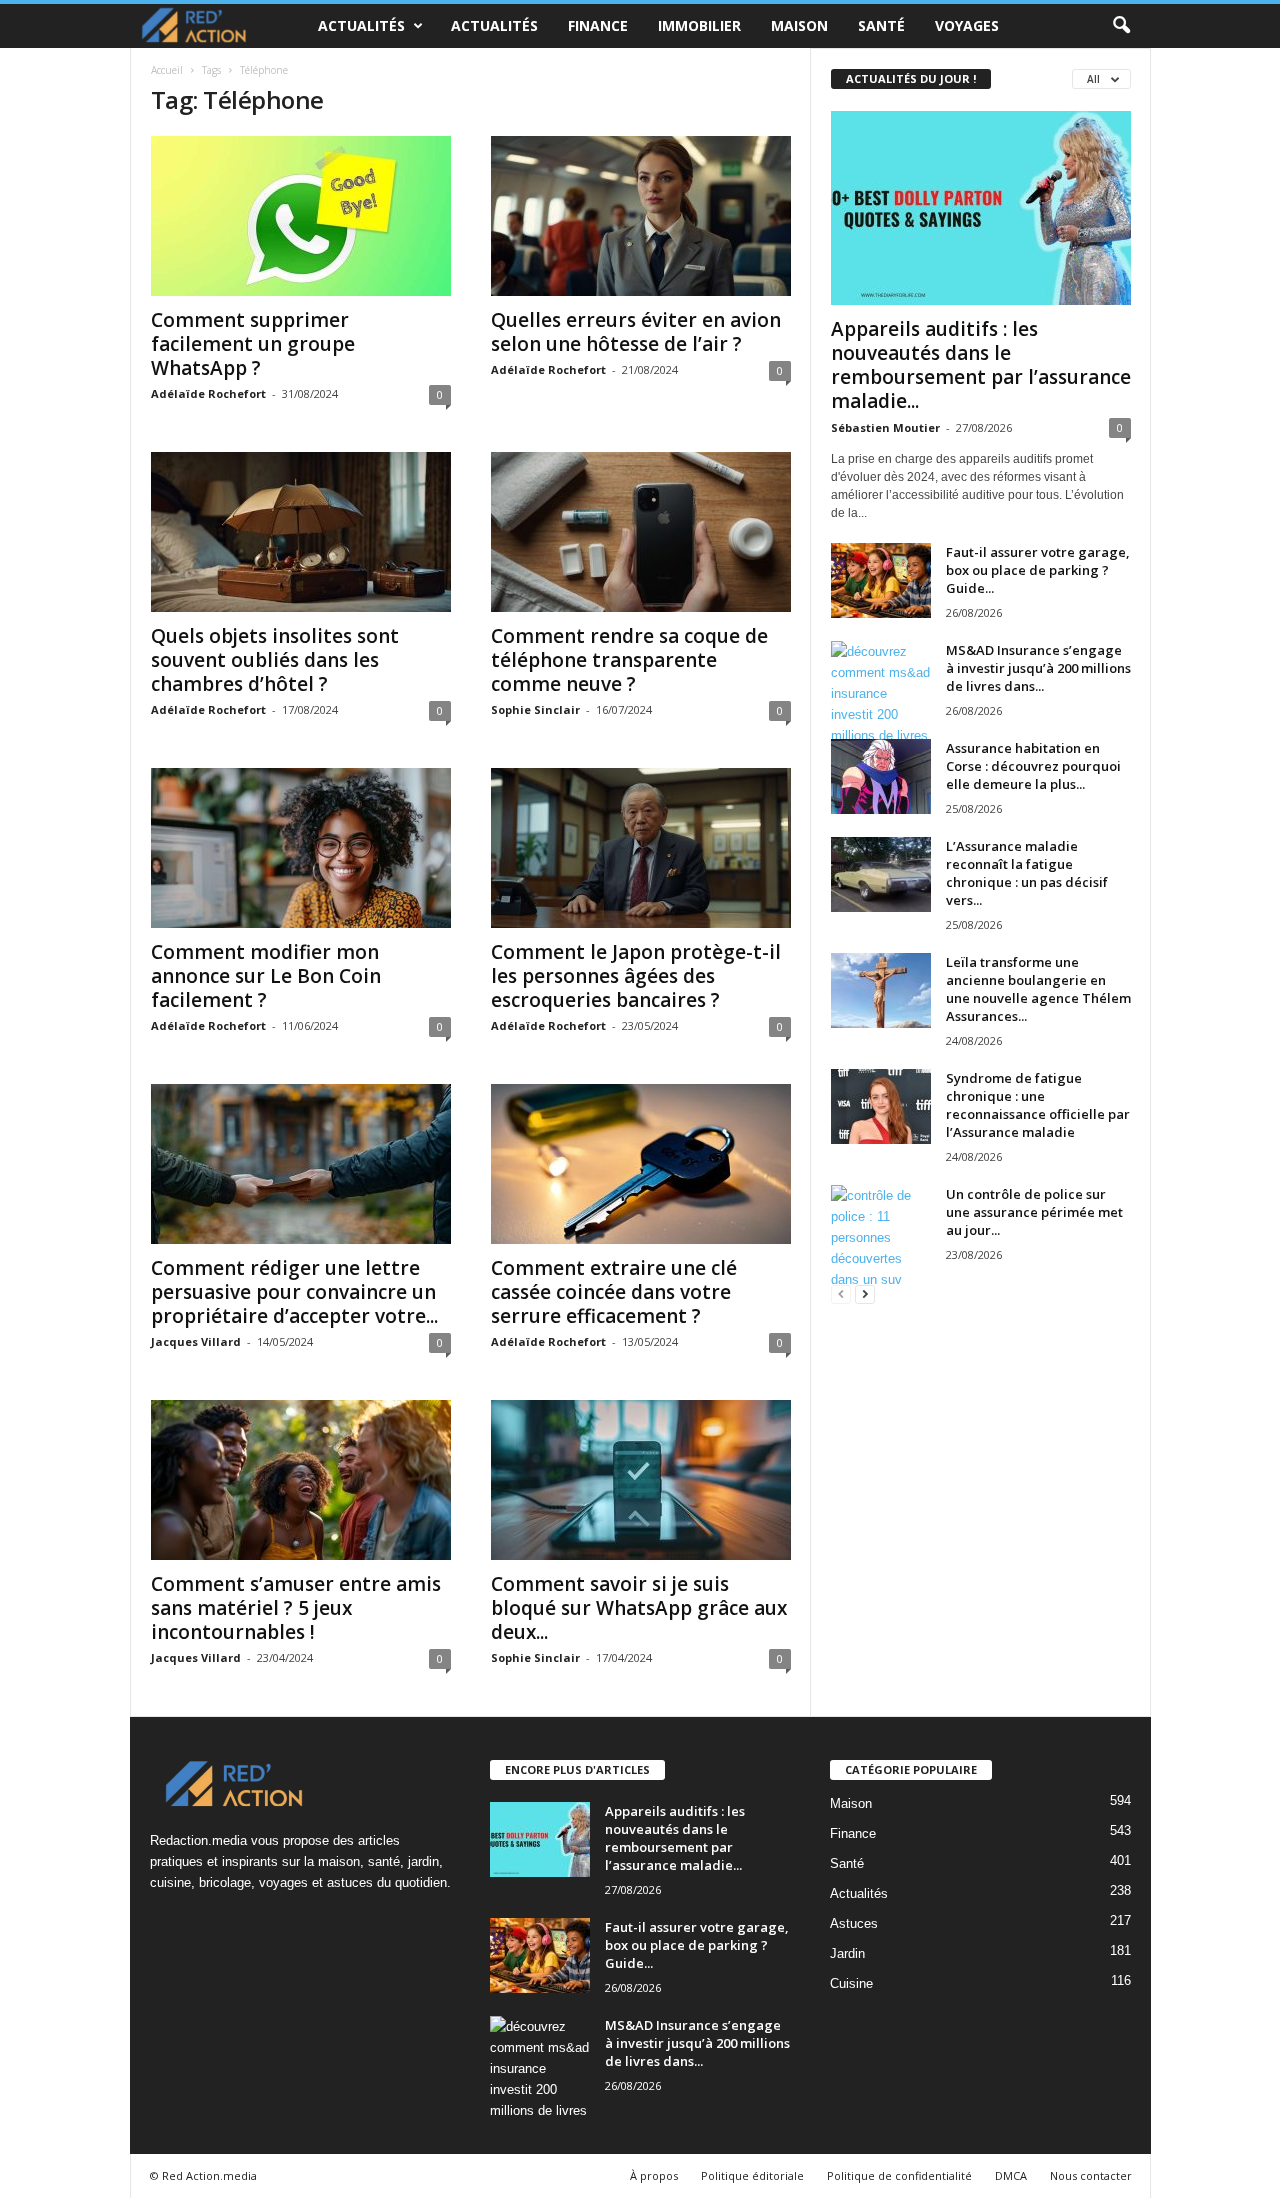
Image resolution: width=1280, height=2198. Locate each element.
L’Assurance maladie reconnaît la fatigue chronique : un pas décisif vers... (1027, 873)
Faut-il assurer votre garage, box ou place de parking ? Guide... (1038, 570)
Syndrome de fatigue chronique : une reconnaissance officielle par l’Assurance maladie (1038, 1105)
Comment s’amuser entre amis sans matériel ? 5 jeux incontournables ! (296, 1608)
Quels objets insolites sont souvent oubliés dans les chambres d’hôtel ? (275, 660)
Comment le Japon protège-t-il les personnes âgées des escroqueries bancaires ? (636, 976)
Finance (598, 25)
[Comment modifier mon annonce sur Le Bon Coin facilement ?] (301, 848)
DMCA (1011, 2175)
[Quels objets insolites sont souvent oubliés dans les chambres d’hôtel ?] (301, 532)
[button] (1121, 26)
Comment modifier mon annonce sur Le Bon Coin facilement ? (266, 976)
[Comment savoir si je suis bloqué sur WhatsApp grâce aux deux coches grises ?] (641, 1480)
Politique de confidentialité (899, 2175)
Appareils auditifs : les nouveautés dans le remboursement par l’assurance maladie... (981, 365)
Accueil (167, 70)
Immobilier (699, 25)
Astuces (854, 1923)
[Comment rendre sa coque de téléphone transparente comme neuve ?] (641, 532)
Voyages (967, 25)
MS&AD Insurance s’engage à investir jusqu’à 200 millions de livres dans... (1038, 668)
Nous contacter (1091, 2175)
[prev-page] (841, 1293)
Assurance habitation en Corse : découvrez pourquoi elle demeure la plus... (1033, 766)
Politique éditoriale (752, 2175)
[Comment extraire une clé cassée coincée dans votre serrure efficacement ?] (641, 1164)
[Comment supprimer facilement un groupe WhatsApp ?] (301, 216)
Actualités (361, 25)
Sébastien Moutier (885, 427)
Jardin (847, 1953)
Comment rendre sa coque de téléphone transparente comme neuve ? (629, 660)
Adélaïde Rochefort (208, 393)
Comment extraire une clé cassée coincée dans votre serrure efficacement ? (614, 1292)
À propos (654, 2175)
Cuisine (851, 1983)
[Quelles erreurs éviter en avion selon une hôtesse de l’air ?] (641, 216)
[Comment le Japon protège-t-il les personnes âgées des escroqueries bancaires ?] (641, 848)
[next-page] (865, 1293)
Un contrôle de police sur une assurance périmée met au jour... (1034, 1212)
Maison (799, 25)
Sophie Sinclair (535, 709)
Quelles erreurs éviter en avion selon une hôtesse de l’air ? (636, 332)
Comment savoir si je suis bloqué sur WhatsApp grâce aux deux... (639, 1608)
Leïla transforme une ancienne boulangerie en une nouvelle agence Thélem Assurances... (1038, 989)
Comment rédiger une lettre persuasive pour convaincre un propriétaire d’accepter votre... (294, 1292)
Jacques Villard (196, 1341)
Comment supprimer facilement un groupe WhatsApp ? (253, 344)
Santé (881, 25)
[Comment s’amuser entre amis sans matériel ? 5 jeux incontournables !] (301, 1480)
